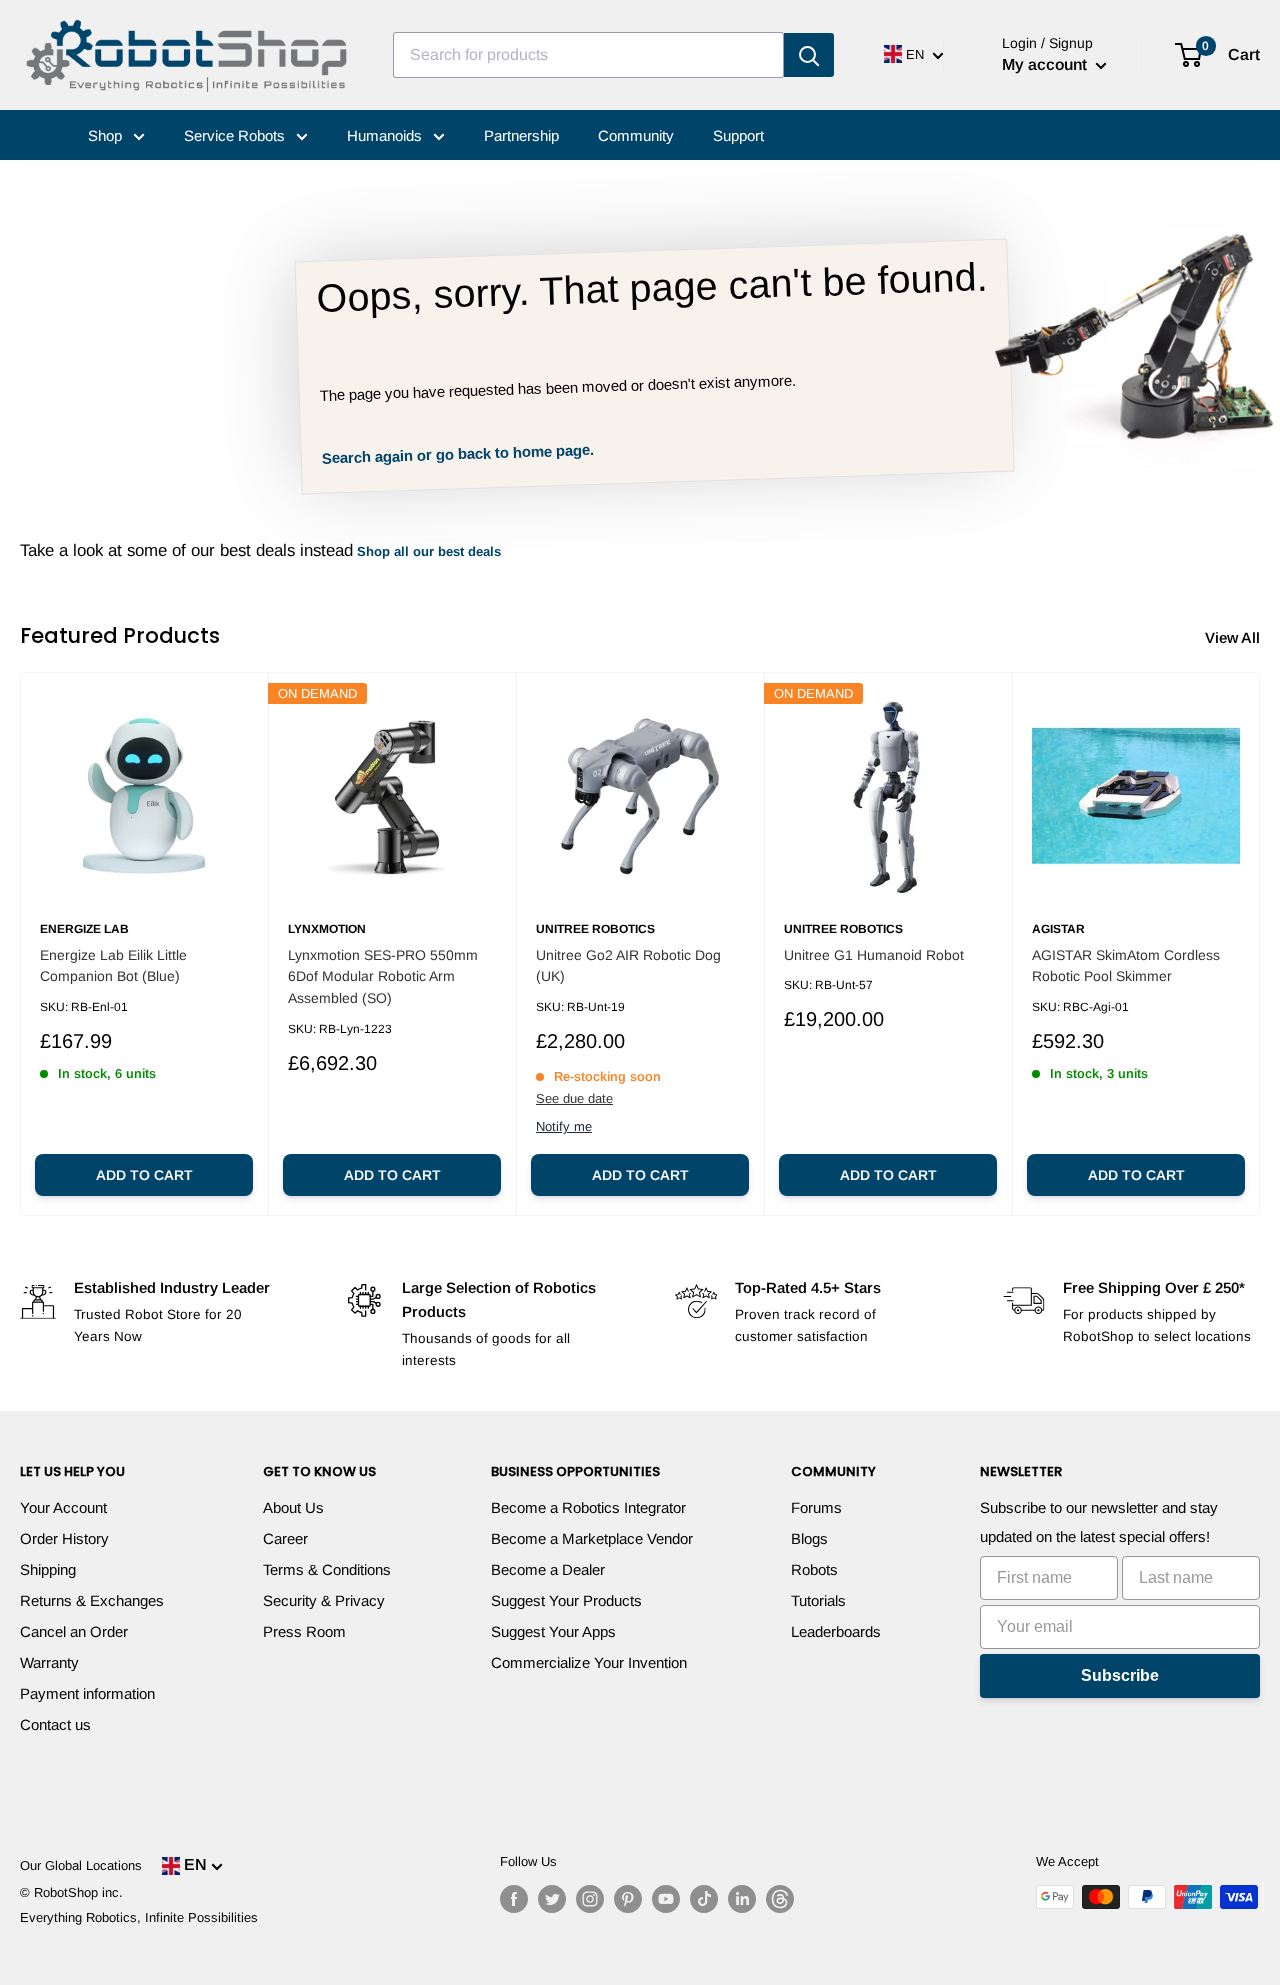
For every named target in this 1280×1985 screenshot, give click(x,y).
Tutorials (818, 1600)
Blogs (809, 1538)
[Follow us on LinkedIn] (742, 1899)
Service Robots (236, 135)
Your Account (63, 1507)
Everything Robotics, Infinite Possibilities (139, 1917)
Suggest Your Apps (553, 1631)
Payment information (87, 1693)
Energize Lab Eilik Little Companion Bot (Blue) (113, 966)
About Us (293, 1507)
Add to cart (144, 1175)
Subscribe (1120, 1675)
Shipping (48, 1569)
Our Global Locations (81, 1865)
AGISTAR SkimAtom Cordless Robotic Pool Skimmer (1126, 966)
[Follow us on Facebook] (514, 1899)
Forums (816, 1507)
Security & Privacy (324, 1600)
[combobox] (588, 55)
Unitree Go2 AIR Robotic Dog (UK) (628, 966)
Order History (64, 1538)
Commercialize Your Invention (589, 1662)
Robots (814, 1569)
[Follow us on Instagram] (590, 1899)
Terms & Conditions (327, 1569)
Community (636, 135)
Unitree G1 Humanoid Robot (874, 955)
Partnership (521, 135)
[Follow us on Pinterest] (628, 1899)
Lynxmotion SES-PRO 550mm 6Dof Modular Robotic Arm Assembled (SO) (383, 976)
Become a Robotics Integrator (588, 1507)
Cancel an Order (74, 1631)
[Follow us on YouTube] (666, 1899)
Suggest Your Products (566, 1600)
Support (738, 135)
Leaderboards (836, 1631)
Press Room (304, 1631)
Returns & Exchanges (92, 1600)
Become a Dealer (548, 1569)
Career (285, 1538)
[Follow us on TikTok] (704, 1899)
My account (1046, 64)
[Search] (809, 55)
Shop (107, 135)
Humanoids (386, 135)
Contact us (55, 1724)
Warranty (49, 1662)
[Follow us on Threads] (780, 1899)
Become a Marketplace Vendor (592, 1538)
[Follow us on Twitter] (552, 1899)
